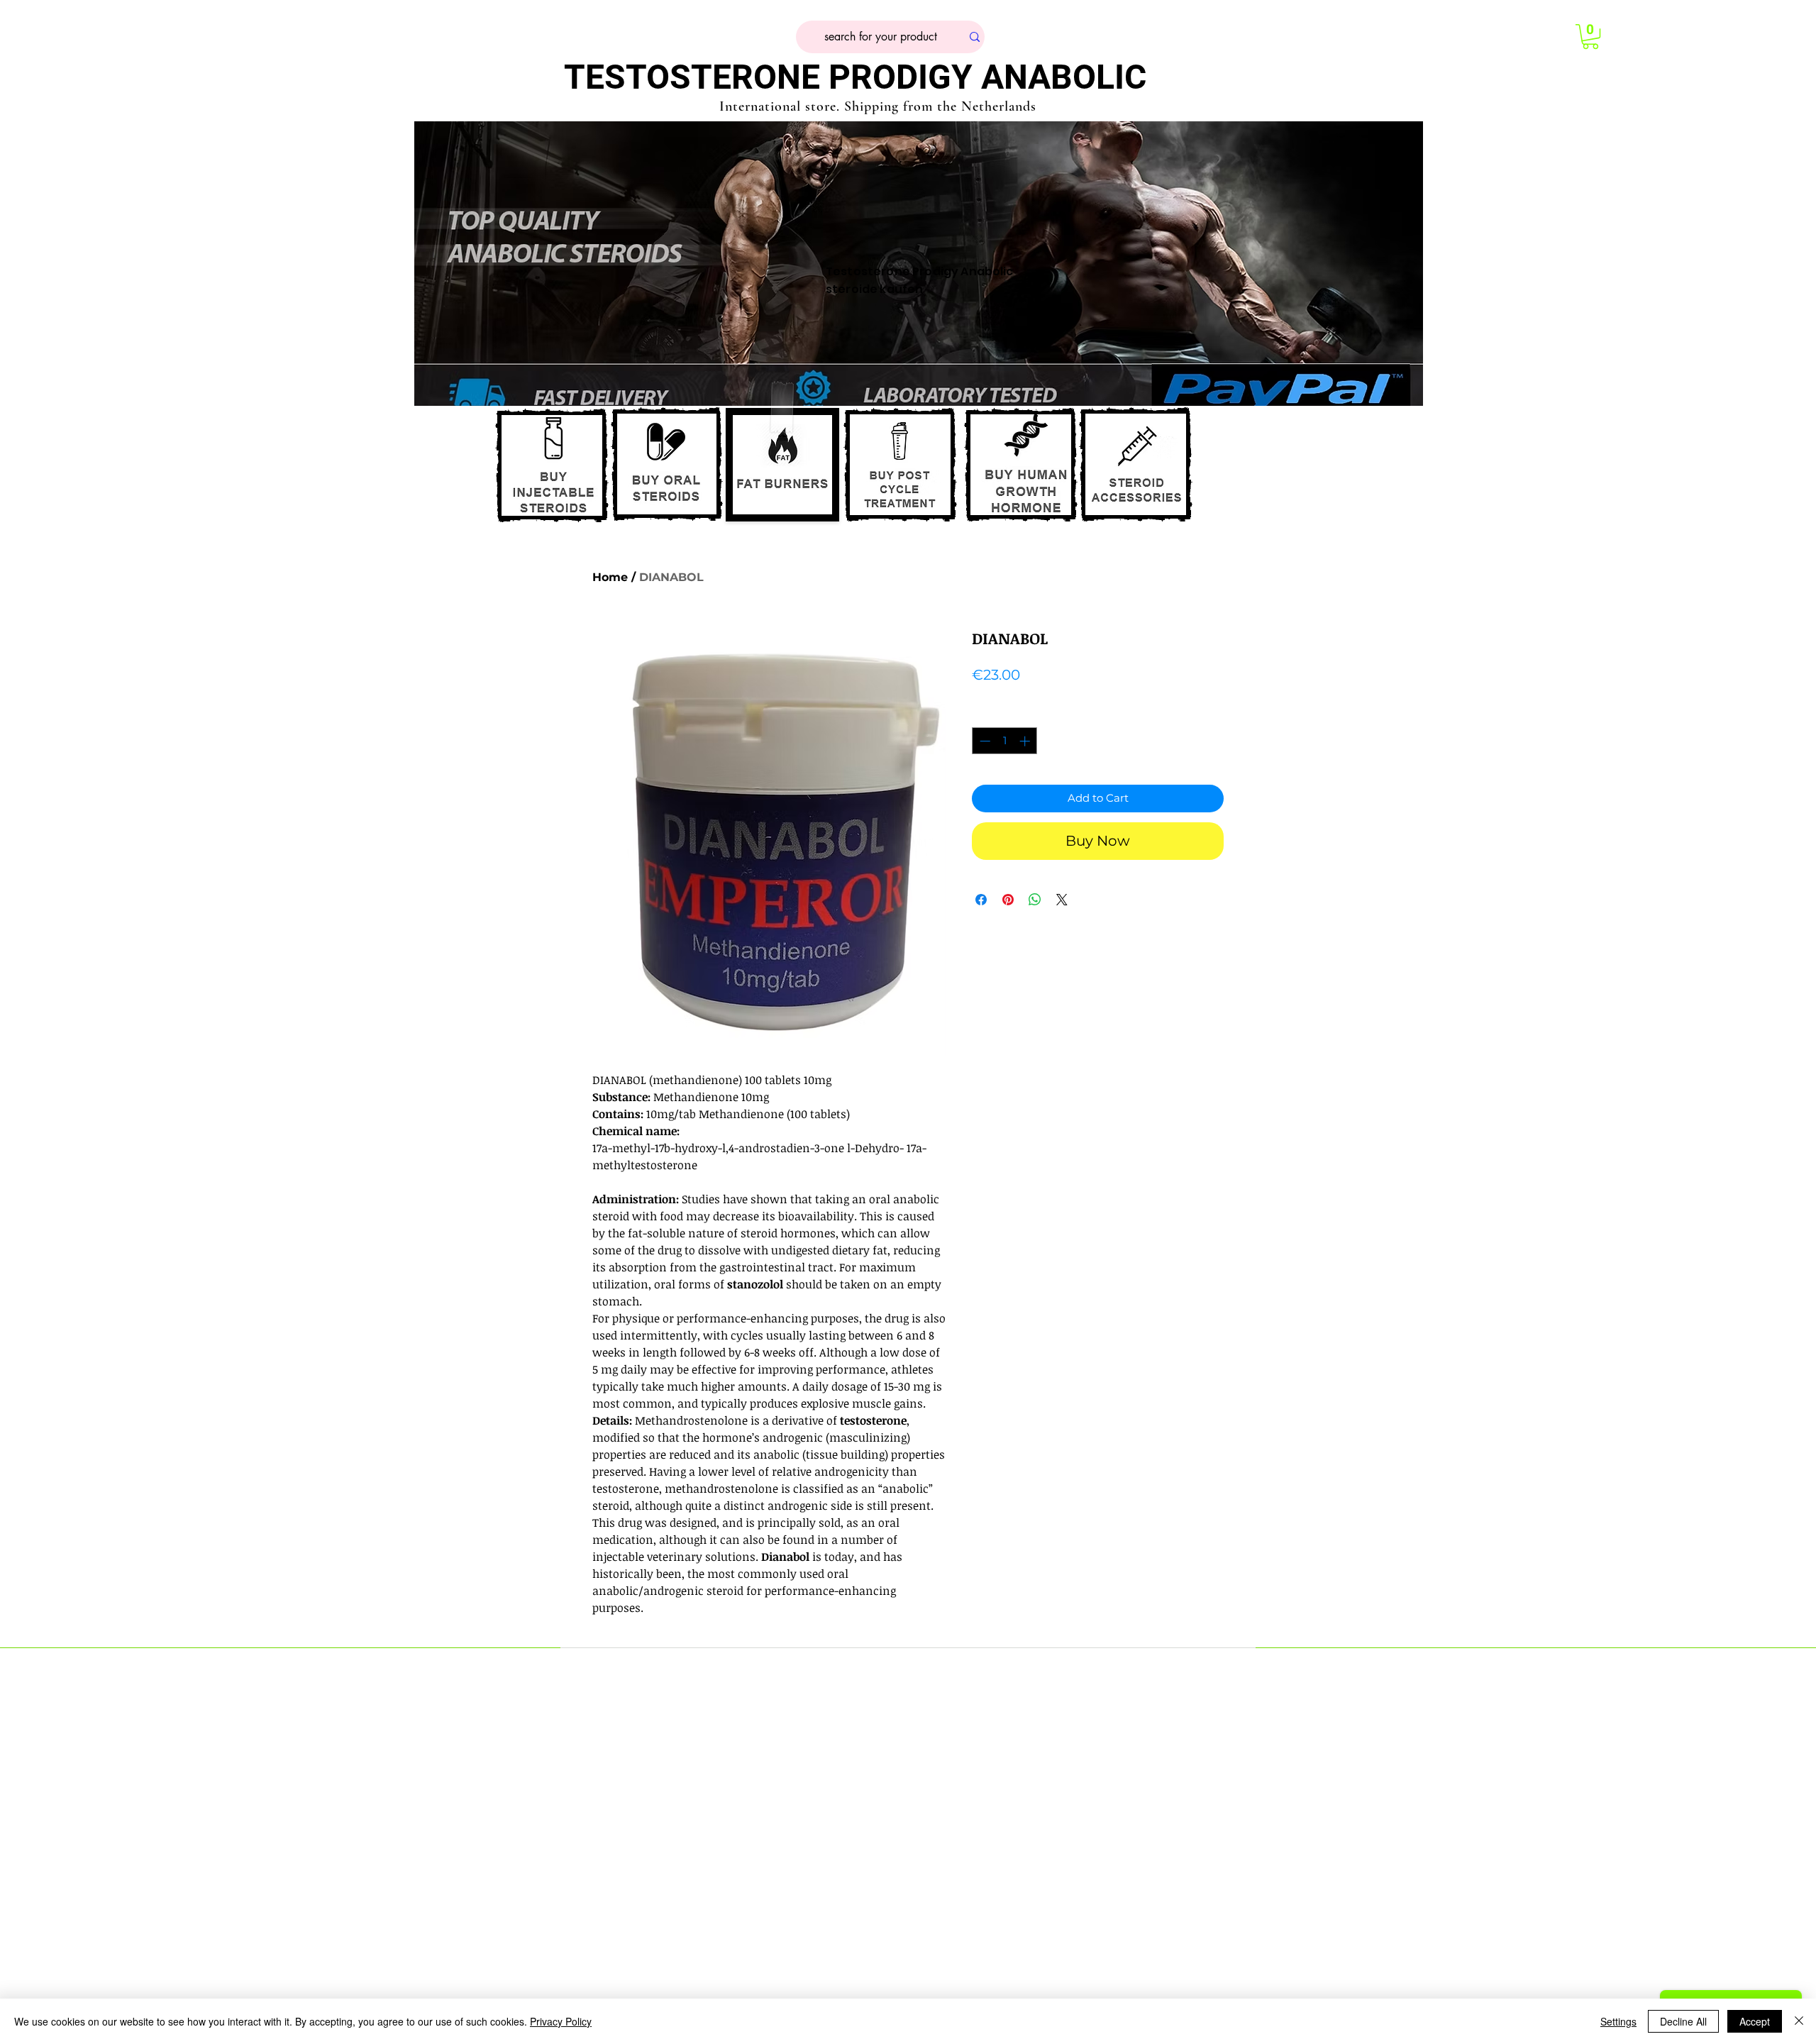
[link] (1590, 37)
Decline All (1683, 2021)
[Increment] (1026, 741)
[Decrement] (984, 741)
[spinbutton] (1005, 741)
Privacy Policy (561, 2021)
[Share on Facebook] (981, 900)
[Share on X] (1062, 900)
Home (610, 577)
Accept (1755, 2021)
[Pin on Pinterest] (1008, 900)
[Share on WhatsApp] (1035, 900)
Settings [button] (1618, 2021)
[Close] (1799, 2021)
